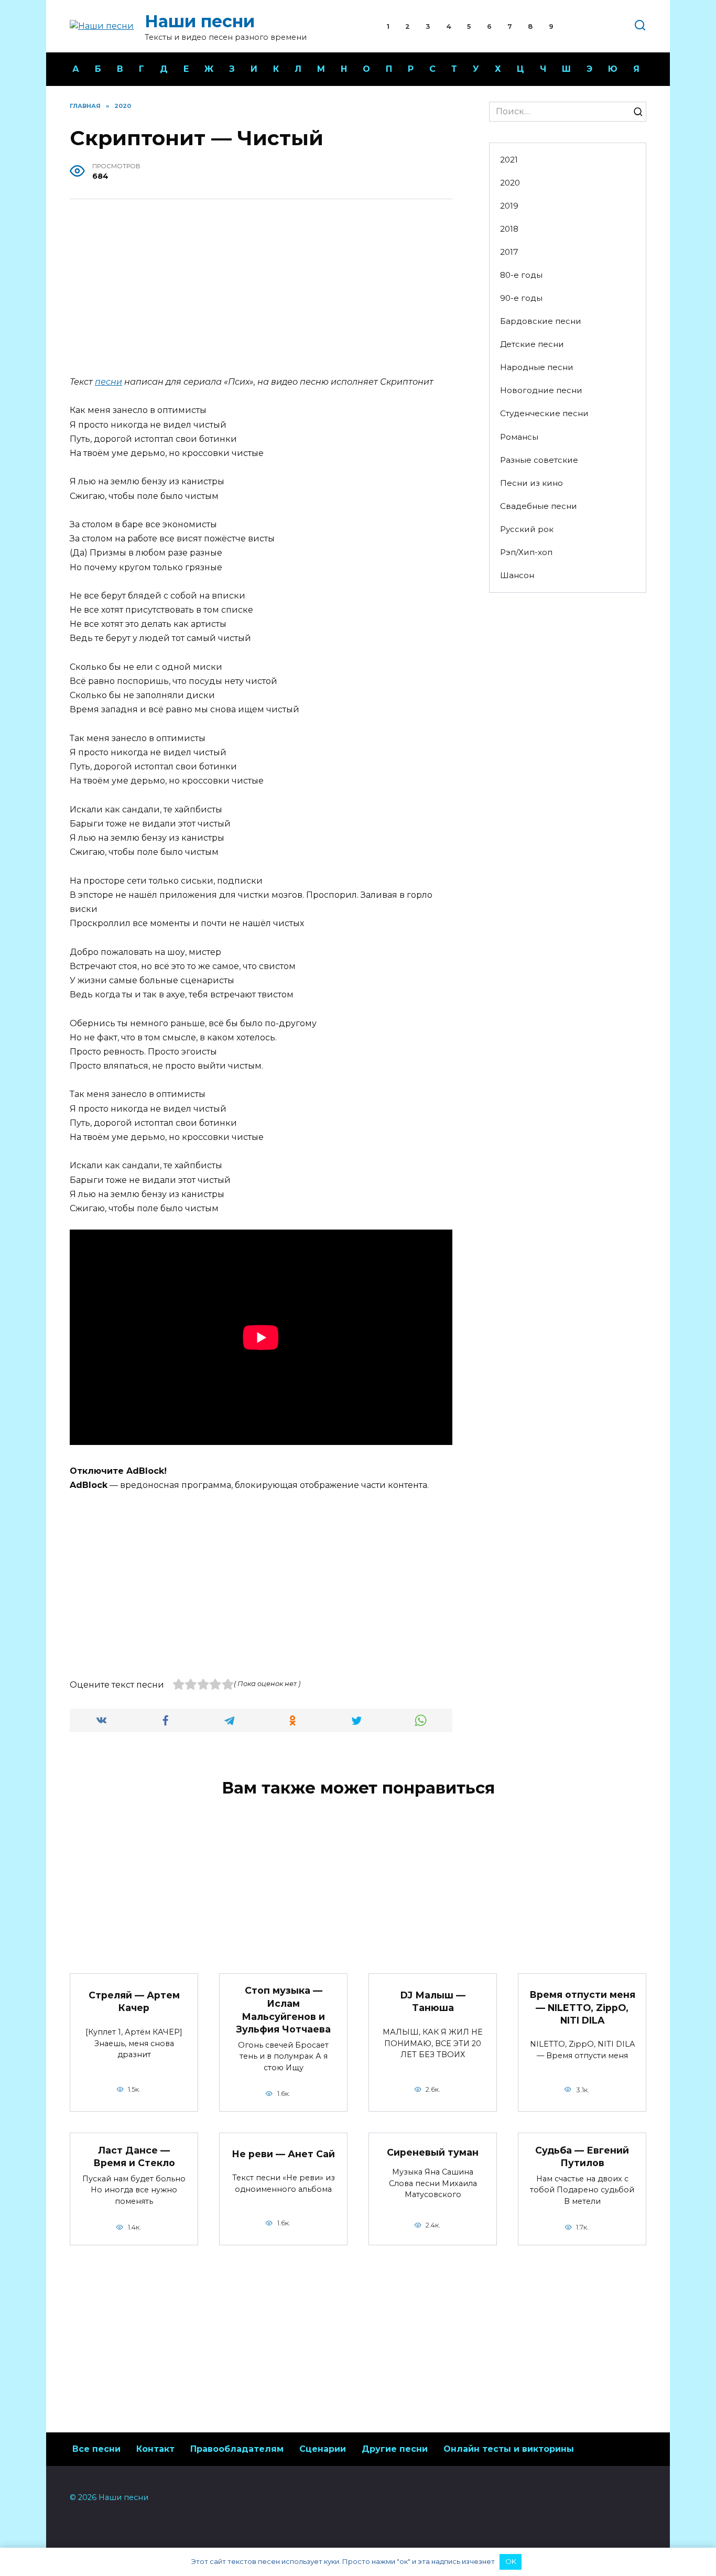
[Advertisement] (261, 289)
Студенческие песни (544, 413)
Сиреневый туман (433, 2152)
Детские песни (532, 344)
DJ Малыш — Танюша (433, 2001)
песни (109, 382)
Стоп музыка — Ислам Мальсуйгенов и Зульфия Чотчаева (284, 2010)
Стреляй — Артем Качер (134, 2001)
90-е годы (521, 298)
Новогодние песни (541, 390)
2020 (510, 183)
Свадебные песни (539, 506)
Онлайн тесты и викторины (509, 2449)
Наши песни (200, 21)
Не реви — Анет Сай (283, 2154)
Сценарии (323, 2449)
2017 (509, 252)
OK (511, 2561)
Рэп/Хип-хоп (526, 552)
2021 (509, 160)
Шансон (517, 575)
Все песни (96, 2449)
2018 (509, 229)
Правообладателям (237, 2449)
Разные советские (539, 460)
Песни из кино (531, 483)
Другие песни (395, 2449)
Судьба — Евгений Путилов (582, 2156)
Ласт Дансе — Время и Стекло (134, 2156)
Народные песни (537, 367)
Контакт (155, 2449)
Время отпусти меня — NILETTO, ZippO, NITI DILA (582, 2007)
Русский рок (527, 529)
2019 (509, 206)
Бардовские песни (541, 321)
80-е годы (521, 275)
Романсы (519, 437)
